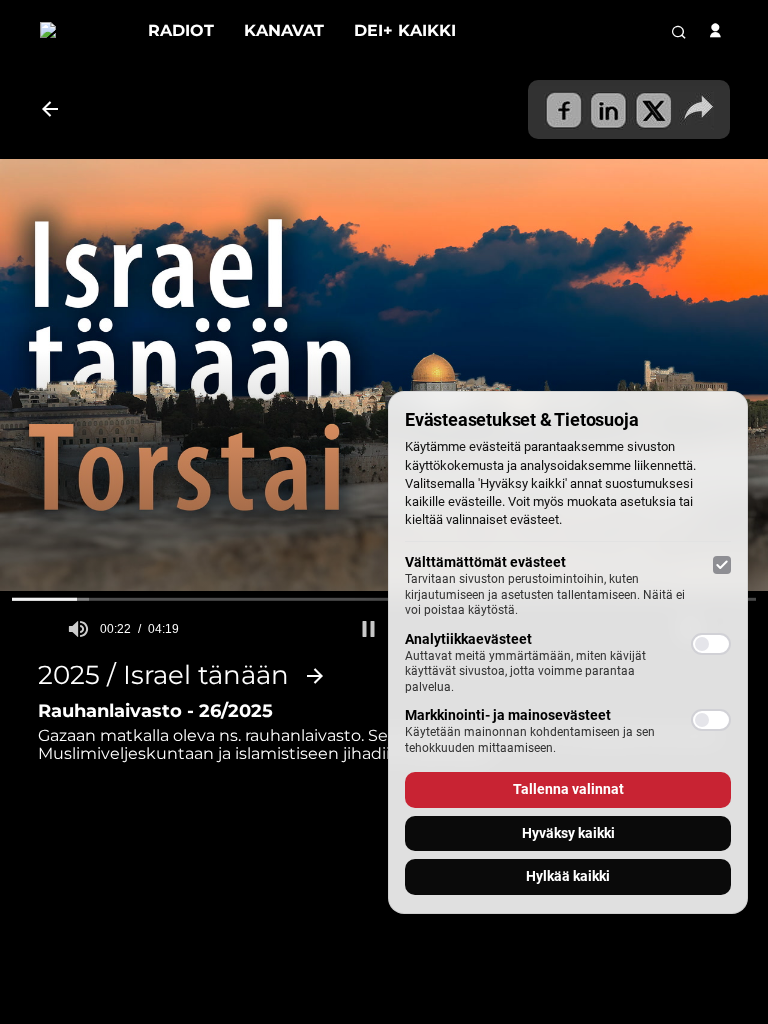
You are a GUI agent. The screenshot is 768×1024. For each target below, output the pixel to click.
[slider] (384, 599)
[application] (384, 375)
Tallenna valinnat (568, 789)
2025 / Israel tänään (163, 676)
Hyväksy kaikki (568, 833)
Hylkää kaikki (568, 876)
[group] (78, 629)
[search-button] (679, 32)
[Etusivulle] (79, 30)
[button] (369, 629)
